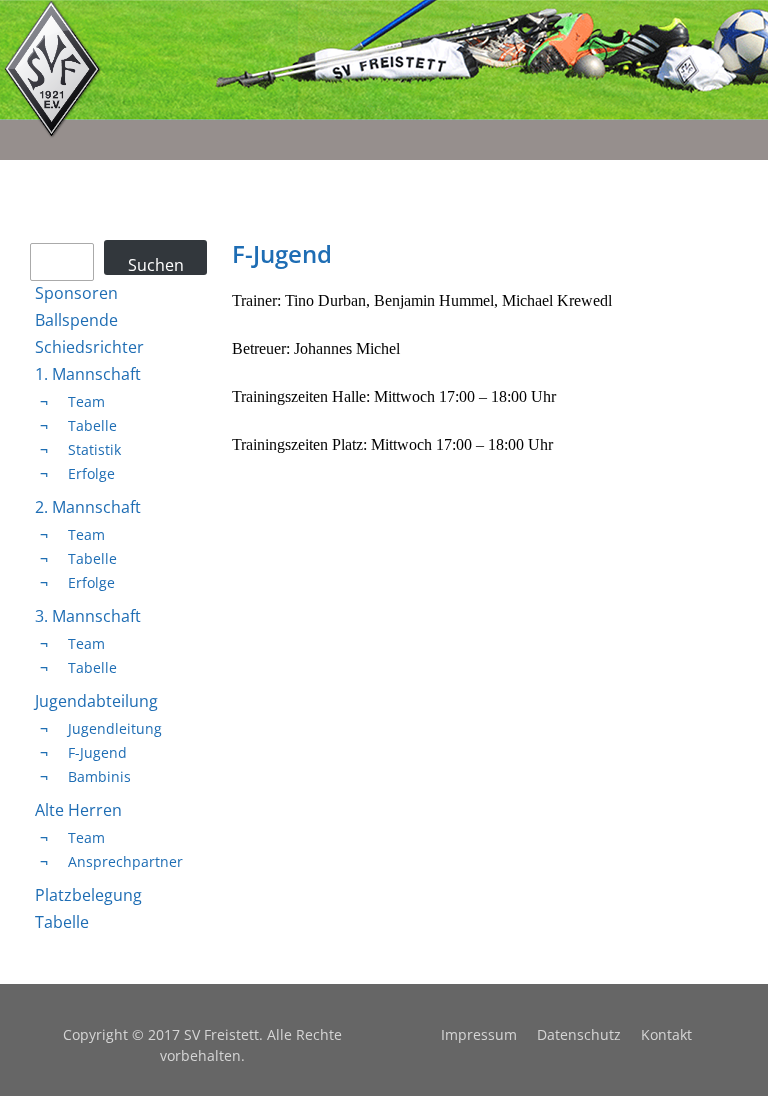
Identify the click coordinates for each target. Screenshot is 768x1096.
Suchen (156, 264)
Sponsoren (76, 293)
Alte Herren (78, 810)
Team (86, 401)
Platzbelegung (88, 895)
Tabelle (92, 425)
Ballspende (76, 320)
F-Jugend (97, 752)
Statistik (94, 449)
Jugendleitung (115, 728)
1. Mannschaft (88, 374)
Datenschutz (579, 1034)
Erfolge (91, 473)
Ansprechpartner (125, 861)
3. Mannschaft (88, 616)
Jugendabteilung (96, 701)
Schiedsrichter (89, 347)
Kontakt (666, 1034)
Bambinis (99, 776)
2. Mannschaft (88, 507)
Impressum (479, 1034)
